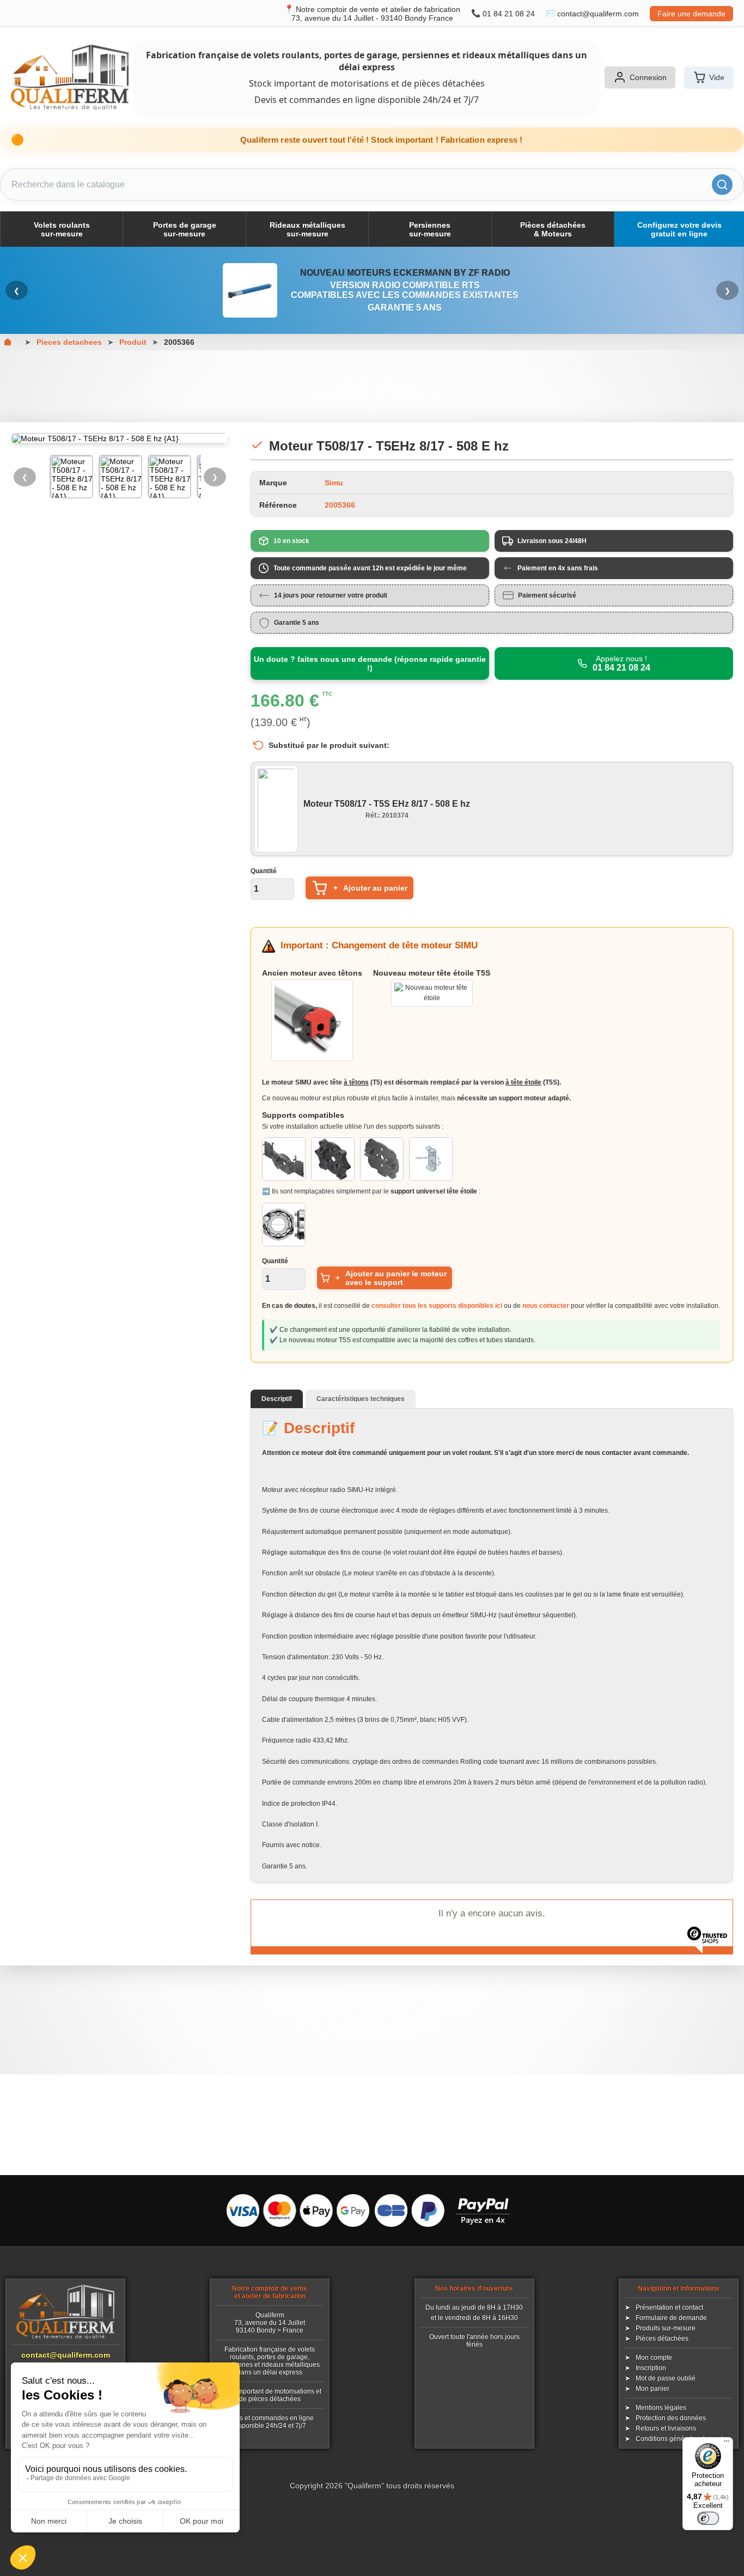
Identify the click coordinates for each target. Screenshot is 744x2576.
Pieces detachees (69, 342)
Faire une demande (691, 14)
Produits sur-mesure (666, 2328)
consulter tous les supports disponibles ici (437, 1306)
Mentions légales (661, 2408)
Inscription (651, 2368)
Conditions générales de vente (681, 2439)
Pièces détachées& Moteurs (553, 229)
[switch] (708, 2518)
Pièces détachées (662, 2339)
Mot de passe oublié (666, 2378)
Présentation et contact (669, 2307)
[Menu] (727, 2444)
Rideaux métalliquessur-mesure (307, 229)
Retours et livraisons (666, 2428)
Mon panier (652, 2389)
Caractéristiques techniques (361, 1399)
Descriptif (277, 1399)
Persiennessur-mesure (430, 229)
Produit (133, 342)
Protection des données (671, 2418)
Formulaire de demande (671, 2318)
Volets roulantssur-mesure (62, 229)
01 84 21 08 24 (509, 14)
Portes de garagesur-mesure (185, 229)
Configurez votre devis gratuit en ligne (679, 229)
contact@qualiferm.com (598, 14)
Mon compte (654, 2358)
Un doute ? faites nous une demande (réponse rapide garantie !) (370, 663)
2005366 (179, 342)
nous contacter (546, 1306)
